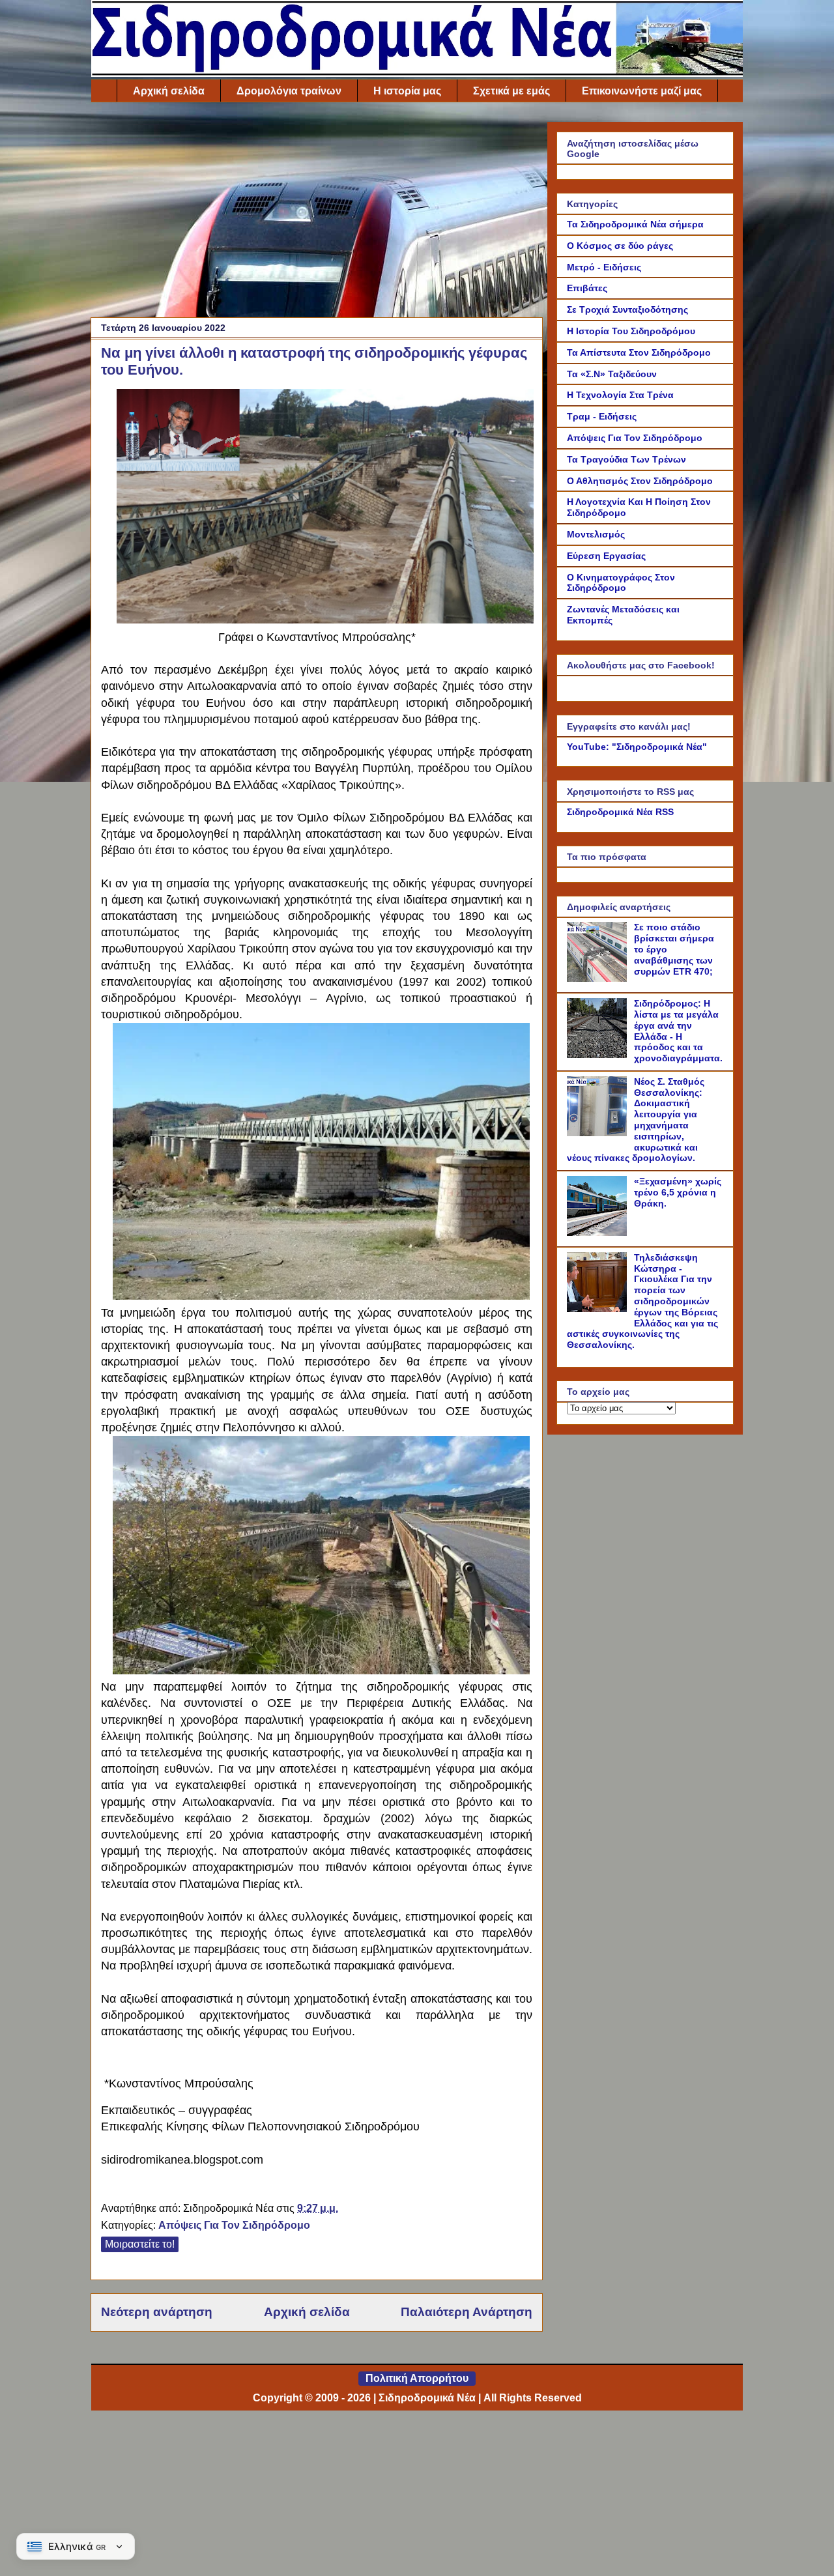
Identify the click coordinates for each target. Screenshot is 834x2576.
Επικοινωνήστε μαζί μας (642, 91)
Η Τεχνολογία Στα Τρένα (620, 395)
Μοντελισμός (596, 534)
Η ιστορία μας (407, 91)
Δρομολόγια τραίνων (289, 91)
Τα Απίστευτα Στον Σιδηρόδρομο (639, 352)
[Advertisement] (317, 213)
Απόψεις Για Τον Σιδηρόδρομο (234, 2225)
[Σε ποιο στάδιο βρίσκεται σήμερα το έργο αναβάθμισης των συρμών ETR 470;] (599, 979)
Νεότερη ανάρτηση (157, 2312)
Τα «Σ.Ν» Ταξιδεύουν (612, 374)
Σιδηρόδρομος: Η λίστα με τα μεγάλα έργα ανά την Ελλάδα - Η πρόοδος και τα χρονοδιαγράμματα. (678, 1031)
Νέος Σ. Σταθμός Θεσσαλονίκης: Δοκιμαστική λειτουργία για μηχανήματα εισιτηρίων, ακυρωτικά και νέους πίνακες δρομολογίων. (636, 1120)
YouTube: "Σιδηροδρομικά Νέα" (637, 747)
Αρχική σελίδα (169, 91)
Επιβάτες (587, 288)
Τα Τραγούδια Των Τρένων (626, 459)
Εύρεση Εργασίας (606, 556)
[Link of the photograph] (325, 618)
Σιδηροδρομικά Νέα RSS (620, 812)
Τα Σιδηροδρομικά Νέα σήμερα (635, 224)
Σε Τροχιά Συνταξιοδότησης (627, 309)
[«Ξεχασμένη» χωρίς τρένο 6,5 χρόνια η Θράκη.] (599, 1233)
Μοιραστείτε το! (140, 2244)
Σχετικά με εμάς (511, 91)
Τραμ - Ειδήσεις (602, 416)
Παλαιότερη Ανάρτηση (467, 2312)
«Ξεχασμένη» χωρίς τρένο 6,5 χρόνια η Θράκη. (678, 1192)
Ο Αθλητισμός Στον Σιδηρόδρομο (640, 481)
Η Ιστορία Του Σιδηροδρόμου (631, 331)
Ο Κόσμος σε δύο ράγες (620, 246)
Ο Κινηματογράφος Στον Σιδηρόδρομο (621, 583)
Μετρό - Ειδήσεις (604, 267)
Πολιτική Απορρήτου (417, 2378)
